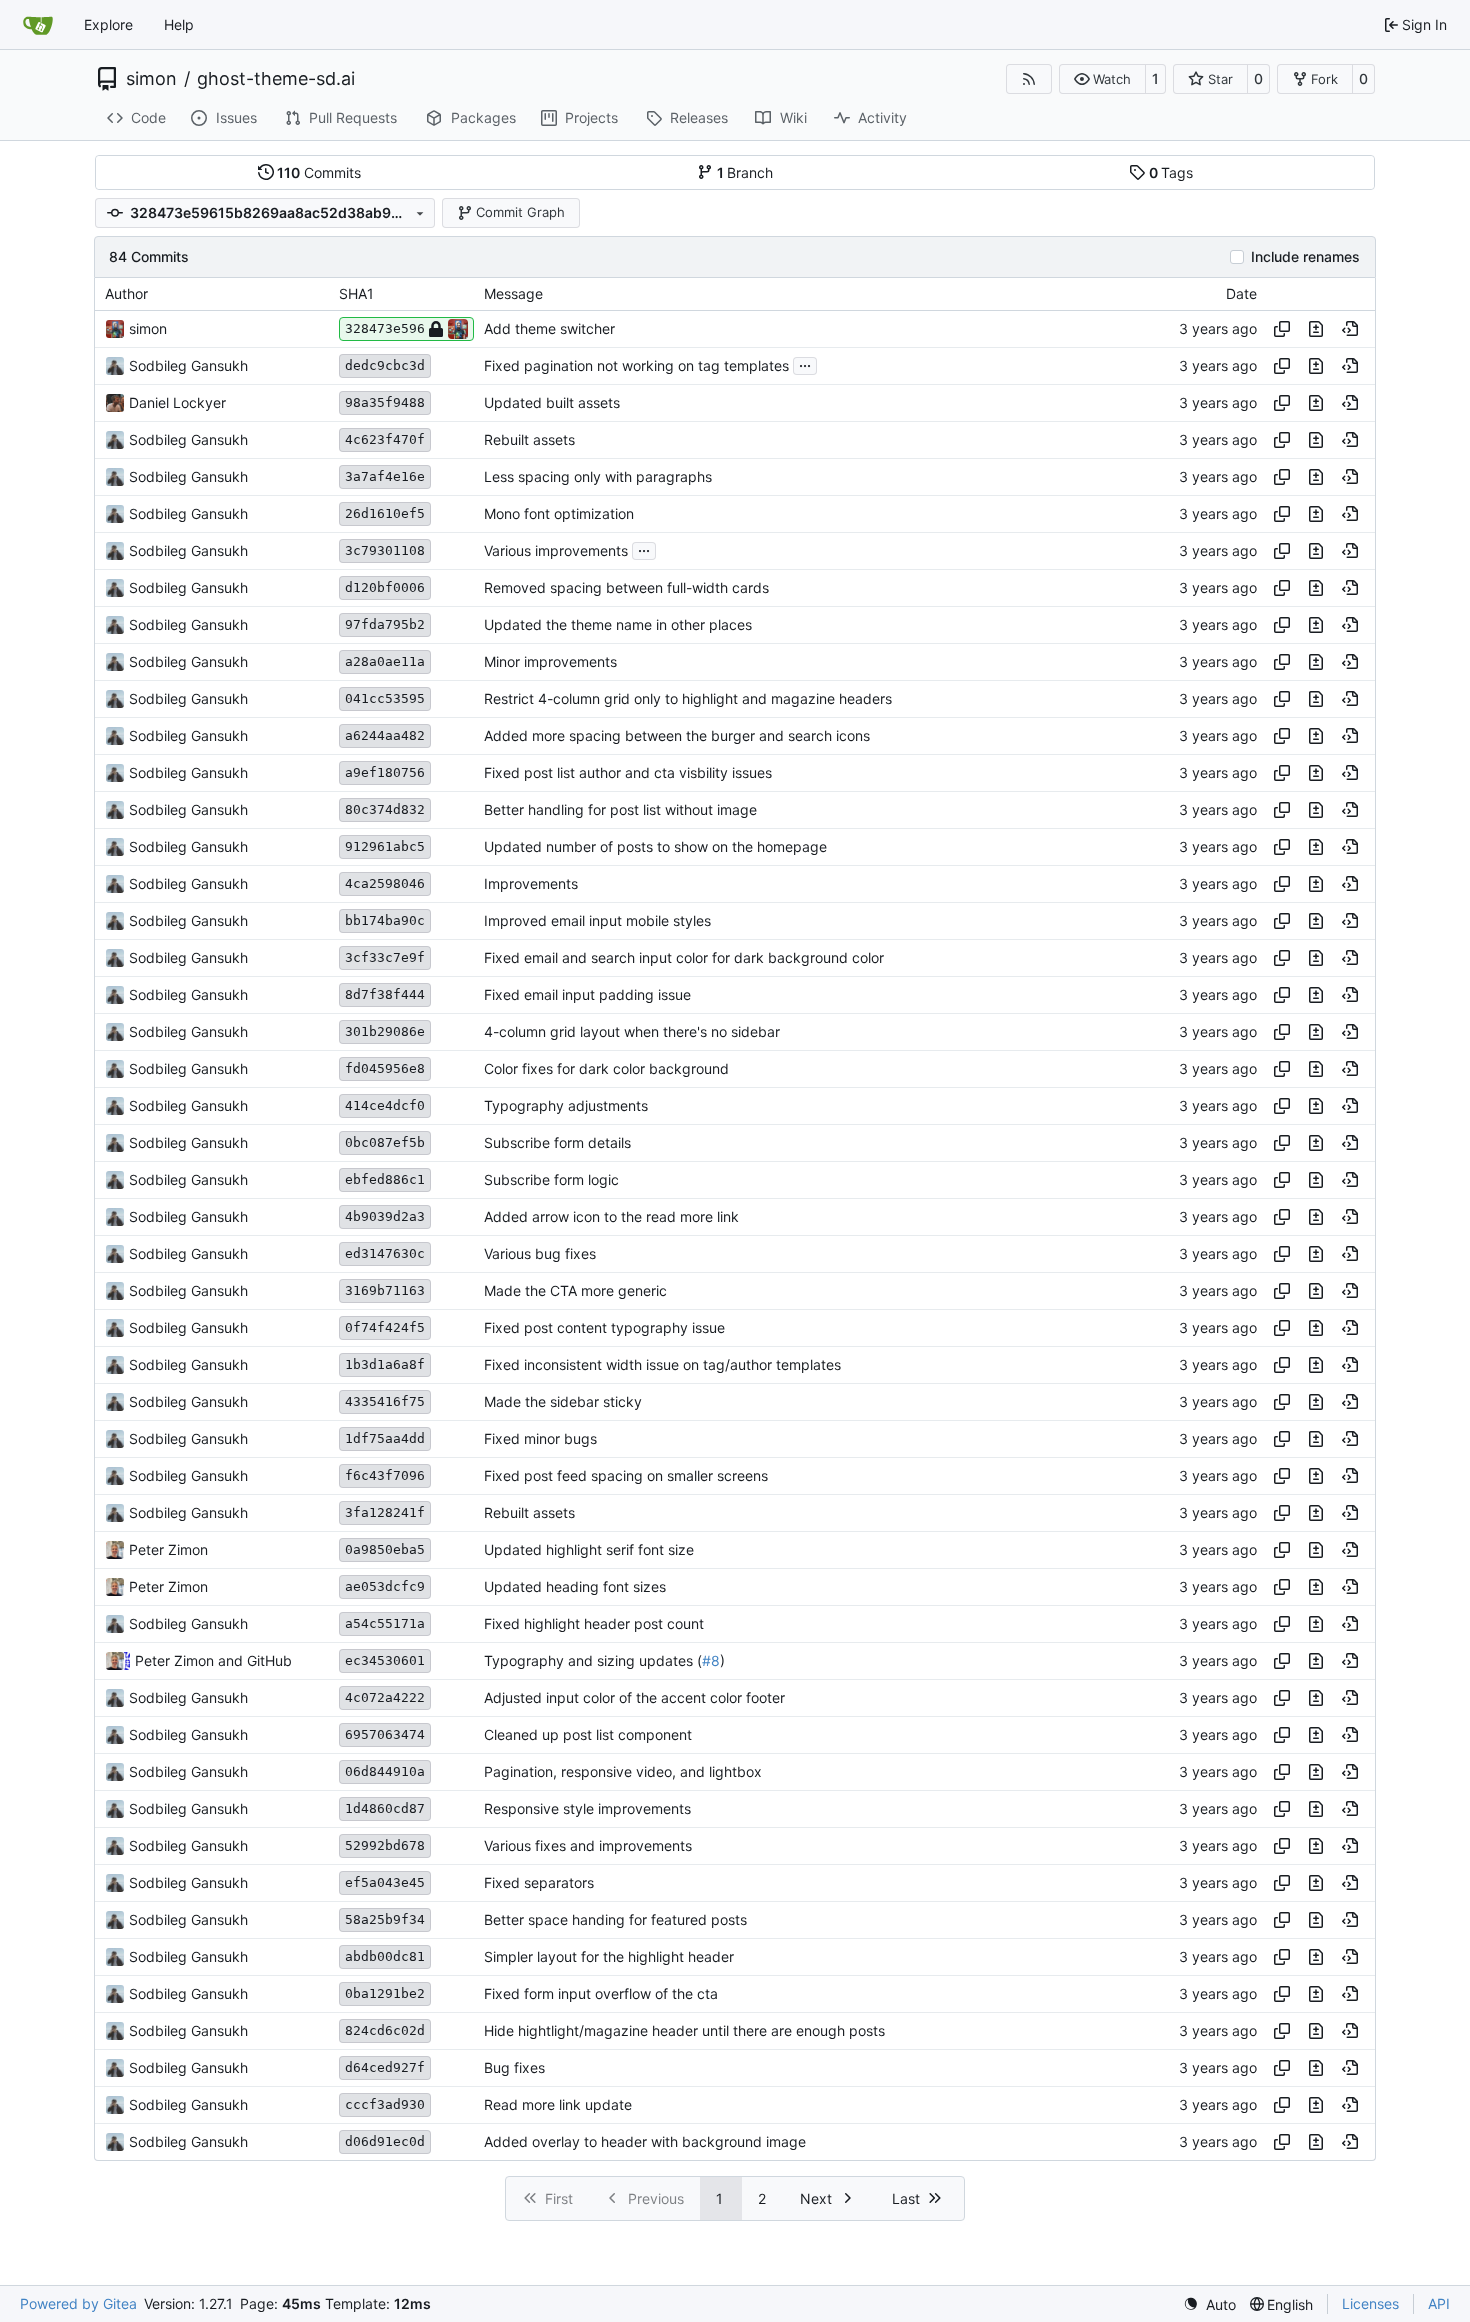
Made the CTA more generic (575, 1290)
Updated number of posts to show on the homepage (655, 846)
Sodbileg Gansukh (188, 365)
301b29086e (385, 1031)
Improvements (531, 883)
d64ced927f (385, 2067)
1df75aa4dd (385, 1438)
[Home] (38, 25)
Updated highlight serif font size (589, 1549)
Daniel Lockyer (177, 402)
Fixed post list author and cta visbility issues (628, 772)
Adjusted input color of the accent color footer (634, 1697)
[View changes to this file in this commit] (1316, 329)
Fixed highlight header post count (594, 1623)
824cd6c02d (385, 2030)
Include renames (1305, 257)
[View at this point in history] (1350, 329)
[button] (1102, 79)
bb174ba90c (385, 920)
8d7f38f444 (385, 994)
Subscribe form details (557, 1142)
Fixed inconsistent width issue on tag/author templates (662, 1364)
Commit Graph (520, 212)
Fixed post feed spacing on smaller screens (626, 1475)
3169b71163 (385, 1290)
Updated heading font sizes (575, 1586)
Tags (1171, 172)
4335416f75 (385, 1401)
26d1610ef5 (385, 513)
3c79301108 (385, 550)
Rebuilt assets (529, 439)
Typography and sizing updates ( (593, 1660)
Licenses (1370, 2303)
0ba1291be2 (385, 1993)
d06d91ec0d (385, 2141)
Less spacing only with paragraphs (598, 476)
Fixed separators (539, 1882)
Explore (108, 24)
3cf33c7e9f (385, 957)
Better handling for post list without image (620, 809)
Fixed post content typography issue (604, 1327)
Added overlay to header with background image (645, 2141)
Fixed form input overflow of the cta (601, 1993)
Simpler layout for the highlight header (609, 1956)
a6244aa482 (385, 735)
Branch (745, 172)
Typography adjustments (566, 1105)
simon (151, 79)
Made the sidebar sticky (563, 1401)
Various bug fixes (540, 1253)
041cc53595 (385, 698)
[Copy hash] (1282, 329)
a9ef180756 (385, 772)
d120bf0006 (385, 587)
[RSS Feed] (1029, 79)
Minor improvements (550, 661)
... (805, 363)
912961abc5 (385, 846)
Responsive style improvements (587, 1808)
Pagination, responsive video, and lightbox (623, 1771)
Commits (319, 172)
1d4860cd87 (385, 1808)
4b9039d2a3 (385, 1216)
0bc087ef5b (385, 1142)
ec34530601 (385, 1660)
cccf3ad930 (385, 2104)
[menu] (1209, 2304)
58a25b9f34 (385, 1919)
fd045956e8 (385, 1068)
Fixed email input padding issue (587, 994)
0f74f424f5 (385, 1327)
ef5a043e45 (385, 1882)
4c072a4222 (385, 1697)
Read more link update (558, 2104)
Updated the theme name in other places (618, 624)
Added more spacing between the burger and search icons (677, 735)
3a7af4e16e (385, 476)
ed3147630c (385, 1253)
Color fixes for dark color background (606, 1068)
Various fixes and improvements (588, 1845)
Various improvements (556, 550)
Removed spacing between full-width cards (626, 587)
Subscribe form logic (551, 1179)
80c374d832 (385, 809)
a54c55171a (385, 1623)
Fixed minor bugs (540, 1438)
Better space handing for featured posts (615, 1919)
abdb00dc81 (385, 1956)
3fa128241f (385, 1512)
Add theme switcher (549, 328)
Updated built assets (552, 402)
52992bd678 (385, 1845)
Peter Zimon (168, 1549)
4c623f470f (385, 439)
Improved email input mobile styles (597, 920)
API (1439, 2303)
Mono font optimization (559, 513)
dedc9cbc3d (385, 365)
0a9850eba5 (385, 1549)
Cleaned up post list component (588, 1734)
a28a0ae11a (385, 661)
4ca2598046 (385, 883)
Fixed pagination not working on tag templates (636, 365)
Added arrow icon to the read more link (611, 1216)
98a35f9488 (385, 402)
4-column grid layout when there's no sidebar (632, 1031)
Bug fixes (514, 2067)
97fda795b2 (385, 624)
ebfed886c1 (385, 1179)
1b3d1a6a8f (385, 1364)
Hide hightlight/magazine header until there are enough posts (684, 2030)
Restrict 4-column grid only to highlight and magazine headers (688, 698)
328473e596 (385, 328)
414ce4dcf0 (385, 1105)
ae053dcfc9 (385, 1586)
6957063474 (385, 1734)
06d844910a (385, 1771)
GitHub (269, 1660)
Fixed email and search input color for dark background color (684, 957)
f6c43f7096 (385, 1475)
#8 (711, 1660)
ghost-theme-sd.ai (276, 79)
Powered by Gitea (78, 2303)
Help (179, 24)
